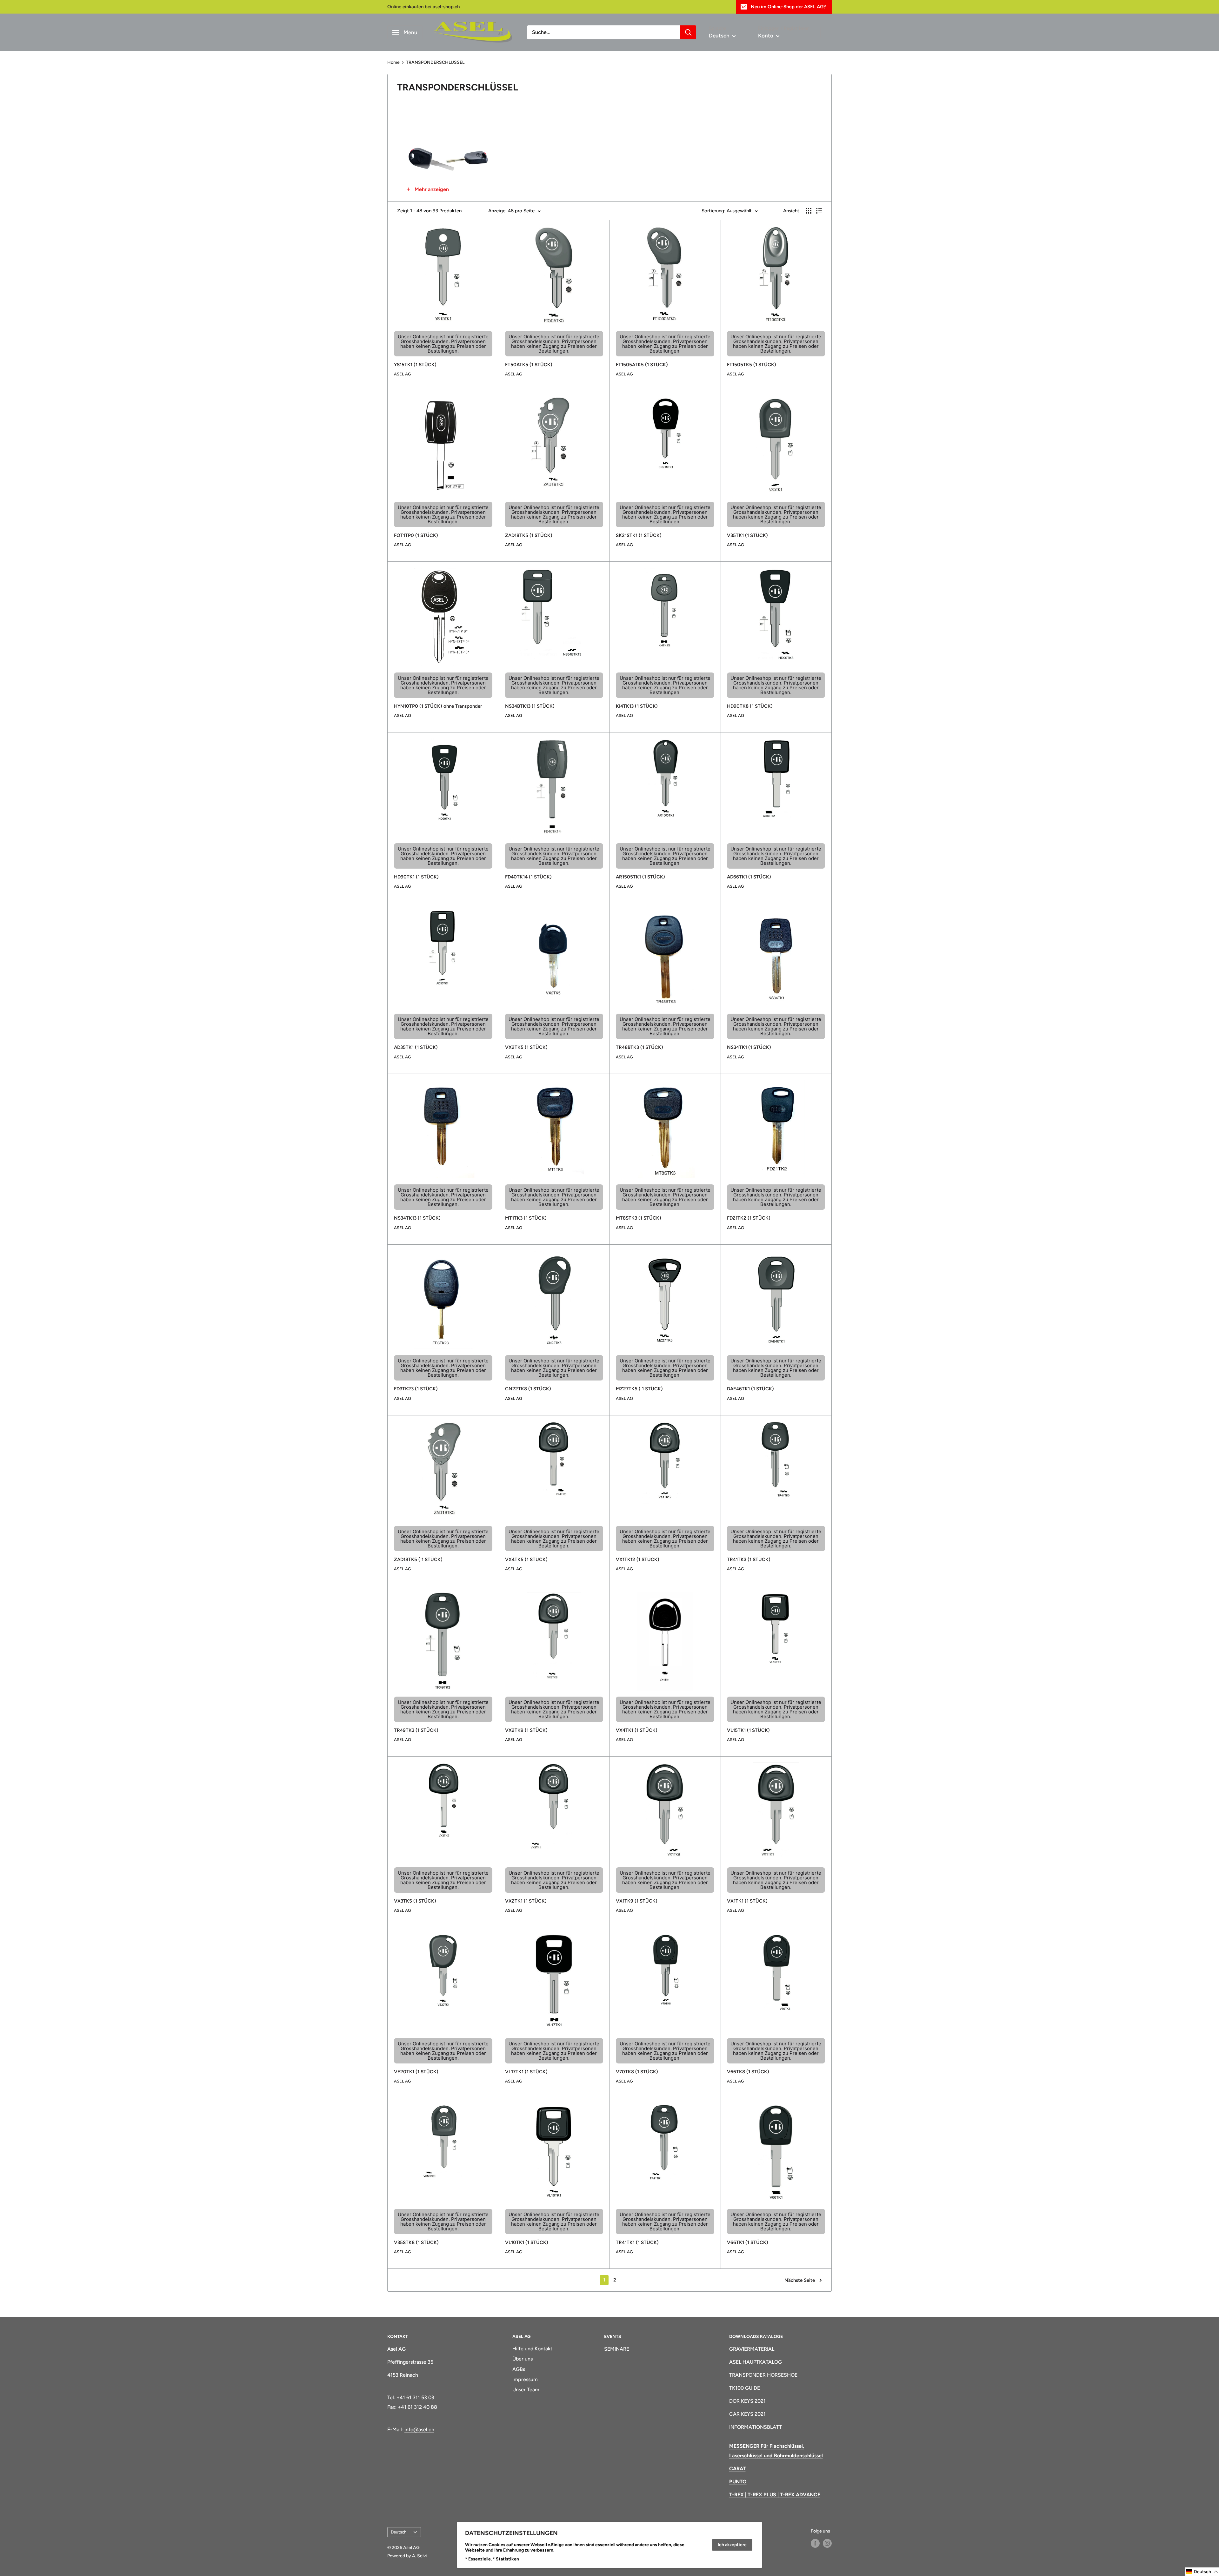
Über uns (523, 2359)
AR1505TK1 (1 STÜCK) (640, 877)
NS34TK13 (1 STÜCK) (417, 1218)
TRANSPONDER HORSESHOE (763, 2375)
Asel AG (403, 374)
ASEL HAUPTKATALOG (756, 2362)
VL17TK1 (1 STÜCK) (526, 2072)
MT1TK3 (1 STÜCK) (526, 1218)
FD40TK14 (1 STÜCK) (528, 877)
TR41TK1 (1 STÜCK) (637, 2242)
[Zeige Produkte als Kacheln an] (809, 211)
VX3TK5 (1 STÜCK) (415, 1901)
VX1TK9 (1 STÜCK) (637, 1901)
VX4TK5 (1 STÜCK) (526, 1560)
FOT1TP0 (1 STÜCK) (416, 535)
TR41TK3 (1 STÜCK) (749, 1560)
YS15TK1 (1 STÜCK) (415, 365)
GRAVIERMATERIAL (752, 2349)
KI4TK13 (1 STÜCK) (637, 706)
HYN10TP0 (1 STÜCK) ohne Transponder (438, 706)
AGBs (519, 2369)
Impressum (525, 2379)
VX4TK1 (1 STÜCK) (637, 1730)
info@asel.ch (419, 2430)
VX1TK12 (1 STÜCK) (638, 1560)
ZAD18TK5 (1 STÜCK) (529, 535)
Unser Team (526, 2390)
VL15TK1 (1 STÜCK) (748, 1730)
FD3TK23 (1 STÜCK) (416, 1389)
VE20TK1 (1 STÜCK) (416, 2072)
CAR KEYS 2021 (747, 2414)
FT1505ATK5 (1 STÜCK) (642, 365)
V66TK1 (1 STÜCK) (748, 2242)
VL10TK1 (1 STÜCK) (527, 2242)
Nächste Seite (800, 2280)
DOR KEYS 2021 (747, 2401)
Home (393, 62)
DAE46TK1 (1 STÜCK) (750, 1389)
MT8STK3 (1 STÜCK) (639, 1218)
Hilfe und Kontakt (532, 2349)
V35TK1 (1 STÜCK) (747, 535)
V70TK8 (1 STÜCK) (637, 2072)
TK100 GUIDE (745, 2388)
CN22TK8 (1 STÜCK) (528, 1389)
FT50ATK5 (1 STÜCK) (529, 365)
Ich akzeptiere (732, 2545)
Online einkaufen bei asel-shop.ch (423, 7)
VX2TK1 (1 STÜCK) (526, 1901)
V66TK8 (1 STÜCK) (748, 2072)
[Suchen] (688, 32)
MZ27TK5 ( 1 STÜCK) (639, 1389)
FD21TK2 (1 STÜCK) (749, 1218)
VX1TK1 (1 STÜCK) (747, 1901)
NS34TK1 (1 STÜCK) (749, 1047)
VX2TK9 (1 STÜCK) (526, 1730)
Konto (766, 36)
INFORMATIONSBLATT (756, 2427)
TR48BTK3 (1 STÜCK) (639, 1047)
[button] (1202, 2572)
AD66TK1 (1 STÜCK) (749, 877)
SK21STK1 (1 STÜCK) (639, 535)
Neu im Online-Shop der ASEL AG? (788, 7)
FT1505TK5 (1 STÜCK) (752, 365)
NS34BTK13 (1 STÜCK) (530, 706)
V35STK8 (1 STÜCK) (416, 2242)
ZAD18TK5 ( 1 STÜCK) (418, 1560)
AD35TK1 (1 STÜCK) (416, 1047)
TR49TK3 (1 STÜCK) (416, 1730)
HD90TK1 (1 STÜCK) (416, 877)
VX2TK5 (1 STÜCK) (526, 1047)
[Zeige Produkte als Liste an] (819, 211)
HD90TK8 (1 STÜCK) (750, 706)
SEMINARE (617, 2349)
